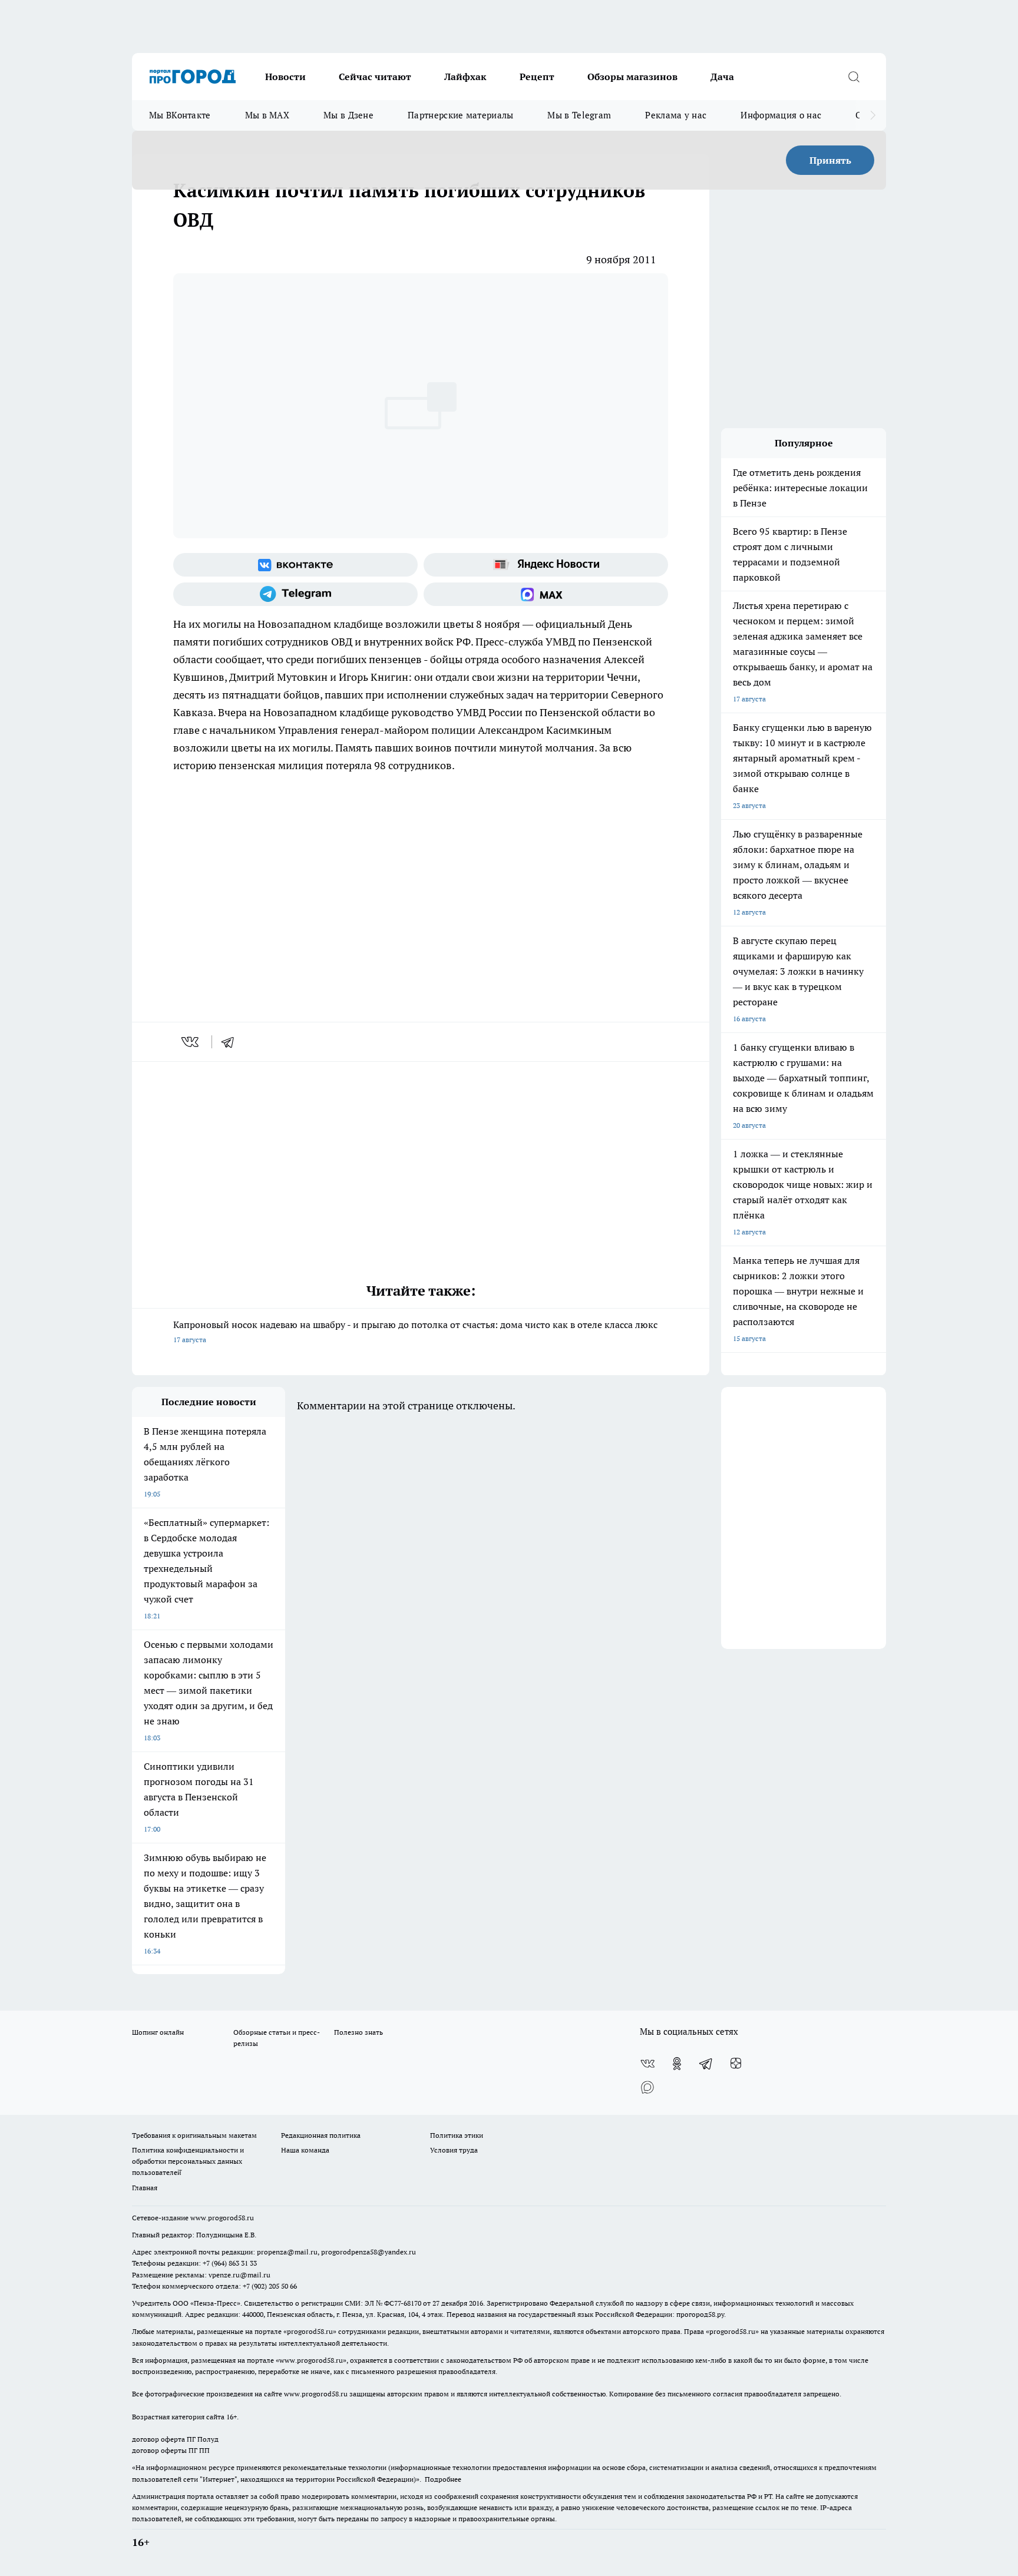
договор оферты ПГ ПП (171, 2450)
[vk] (191, 1042)
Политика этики (457, 2135)
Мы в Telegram (579, 115)
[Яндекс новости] (546, 565)
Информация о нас (781, 115)
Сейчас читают (375, 77)
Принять (830, 160)
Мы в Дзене (348, 115)
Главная (145, 2188)
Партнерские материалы (460, 115)
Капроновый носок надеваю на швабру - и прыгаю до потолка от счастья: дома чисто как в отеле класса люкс (415, 1331)
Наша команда (305, 2150)
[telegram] (232, 1042)
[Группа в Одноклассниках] (677, 2064)
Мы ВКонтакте (180, 115)
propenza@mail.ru (287, 2252)
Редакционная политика (321, 2135)
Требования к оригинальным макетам (194, 2135)
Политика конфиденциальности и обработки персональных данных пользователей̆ (188, 2161)
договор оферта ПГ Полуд (175, 2439)
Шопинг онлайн (158, 2032)
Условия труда (454, 2150)
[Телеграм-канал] (295, 594)
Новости (285, 77)
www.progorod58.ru (222, 2218)
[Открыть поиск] (854, 77)
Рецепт (537, 77)
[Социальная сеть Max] (546, 594)
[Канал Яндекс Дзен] (736, 2064)
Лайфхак (465, 77)
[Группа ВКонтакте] (295, 565)
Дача (722, 77)
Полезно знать (358, 2032)
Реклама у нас (676, 115)
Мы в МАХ (267, 115)
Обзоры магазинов (632, 77)
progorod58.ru (310, 2331)
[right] (873, 115)
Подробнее (443, 2479)
